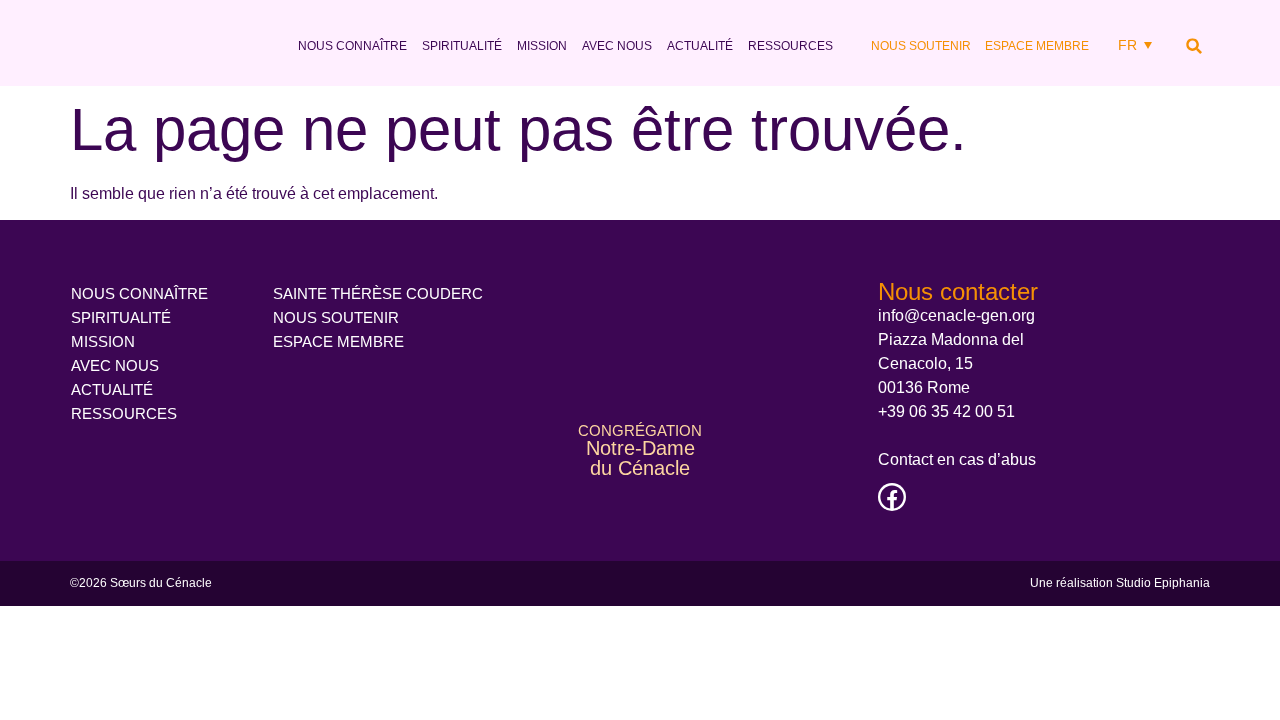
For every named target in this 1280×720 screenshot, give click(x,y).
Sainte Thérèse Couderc (378, 293)
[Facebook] (892, 497)
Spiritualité (462, 46)
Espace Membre (1037, 46)
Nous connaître (352, 46)
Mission (542, 46)
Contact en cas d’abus (957, 459)
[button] (1194, 46)
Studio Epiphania (1163, 583)
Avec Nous (617, 46)
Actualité (700, 46)
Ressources (790, 46)
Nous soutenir (921, 46)
